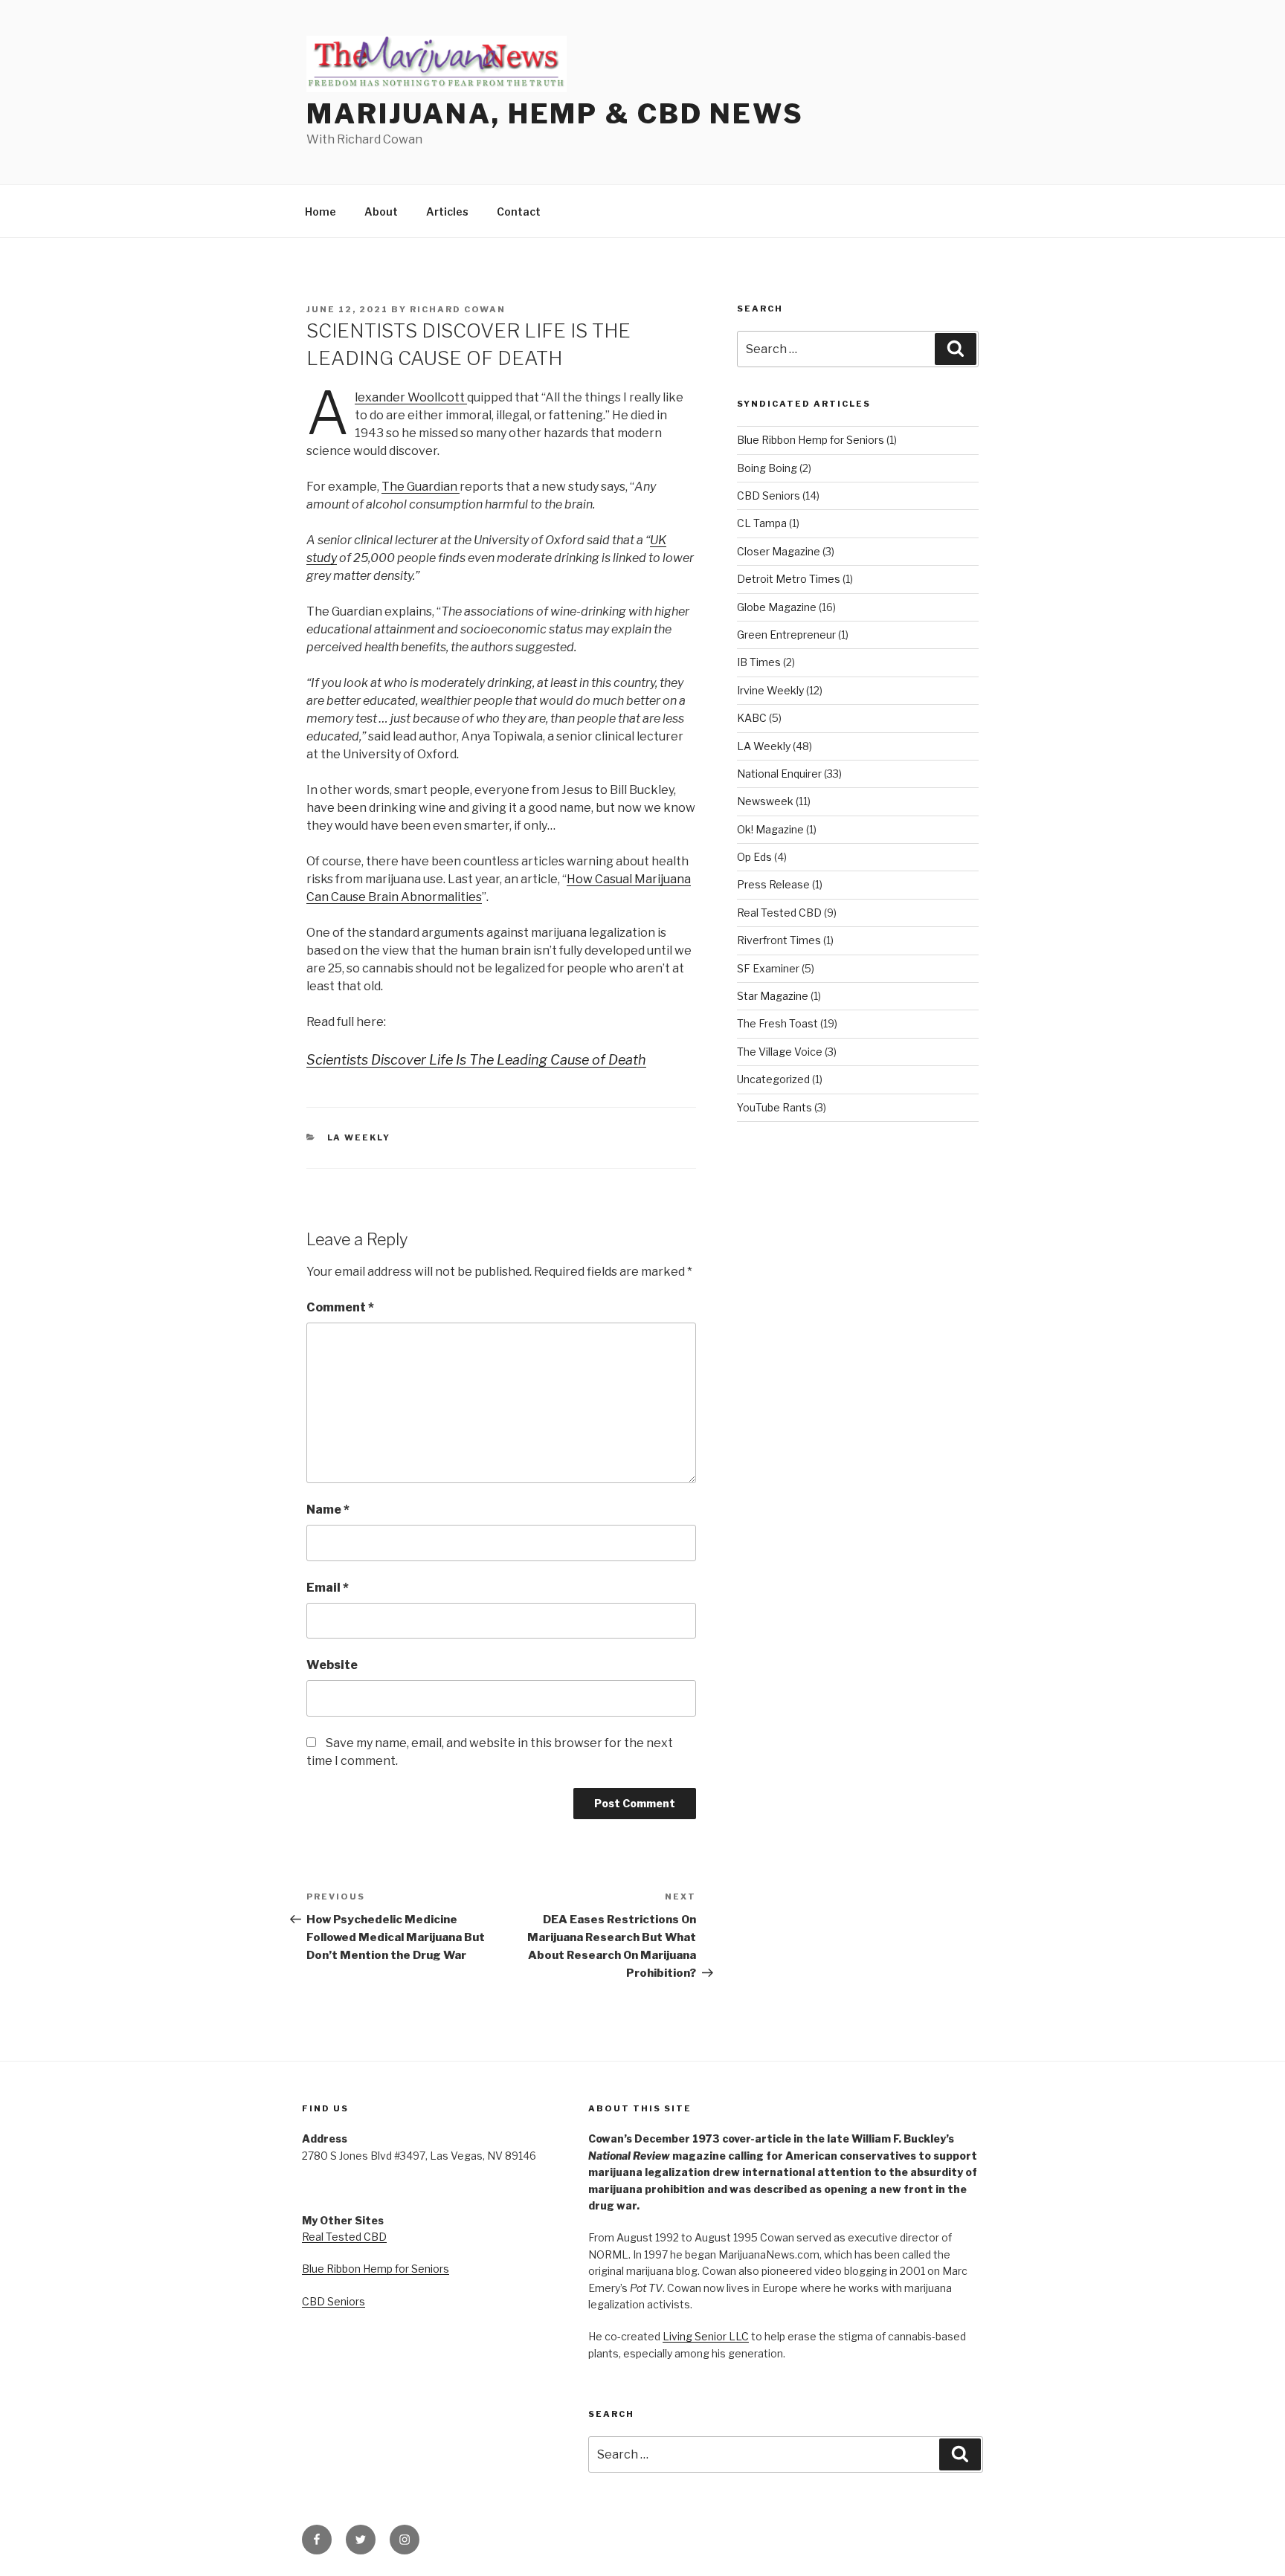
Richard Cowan (458, 309)
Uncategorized (773, 1079)
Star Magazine (773, 996)
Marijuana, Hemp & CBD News (555, 114)
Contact (519, 212)
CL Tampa (762, 523)
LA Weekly (359, 1137)
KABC (752, 718)
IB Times (759, 662)
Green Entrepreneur (786, 635)
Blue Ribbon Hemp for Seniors (811, 440)
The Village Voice (780, 1052)
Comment (340, 1307)
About (381, 212)
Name (328, 1510)
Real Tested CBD (779, 913)
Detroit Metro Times (789, 579)
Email (328, 1588)
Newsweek (765, 801)
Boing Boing (767, 468)
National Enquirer (779, 774)
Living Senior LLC (706, 2336)
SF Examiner (768, 968)
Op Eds (754, 857)
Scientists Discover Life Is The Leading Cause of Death (476, 1060)
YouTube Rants (774, 1107)
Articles (447, 212)
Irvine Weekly (770, 690)
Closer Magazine (779, 551)
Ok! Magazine (770, 829)
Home (321, 212)
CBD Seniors (769, 495)
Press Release (773, 884)
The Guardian (421, 487)
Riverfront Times (779, 940)
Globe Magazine (777, 607)
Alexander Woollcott (411, 397)
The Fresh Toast (777, 1023)
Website (332, 1665)
